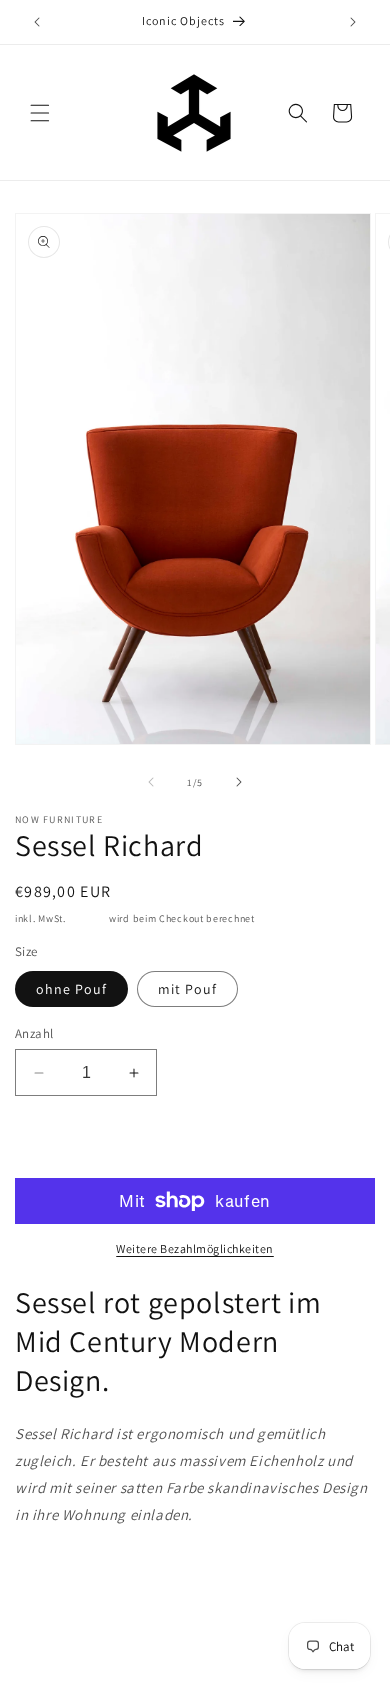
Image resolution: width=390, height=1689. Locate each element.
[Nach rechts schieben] (239, 782)
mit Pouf (187, 989)
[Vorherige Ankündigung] (37, 22)
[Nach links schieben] (151, 782)
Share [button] (56, 1575)
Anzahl (34, 1033)
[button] (40, 113)
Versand (87, 918)
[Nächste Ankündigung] (353, 22)
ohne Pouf (71, 989)
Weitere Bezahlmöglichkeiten (195, 1248)
